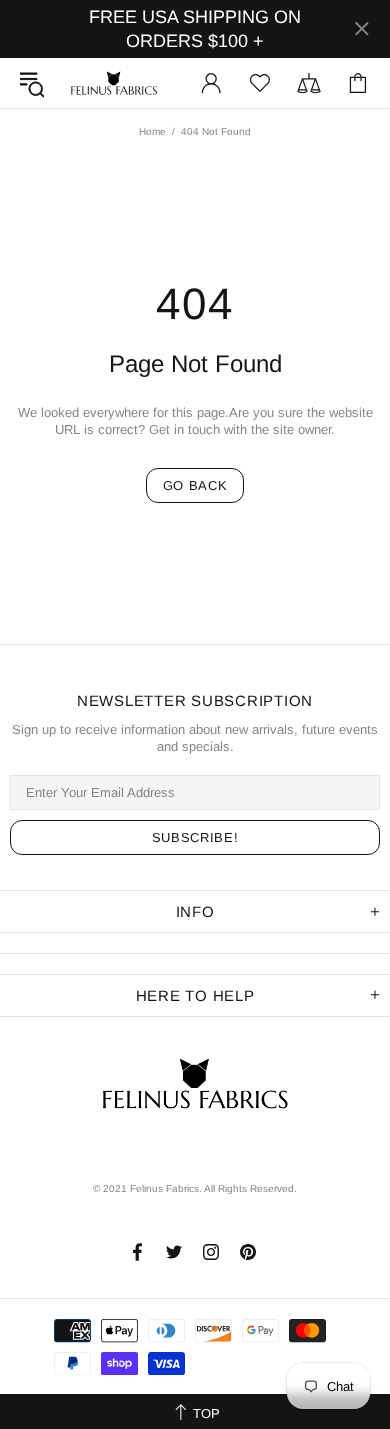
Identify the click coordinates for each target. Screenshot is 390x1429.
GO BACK (195, 485)
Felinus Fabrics (114, 83)
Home (152, 131)
